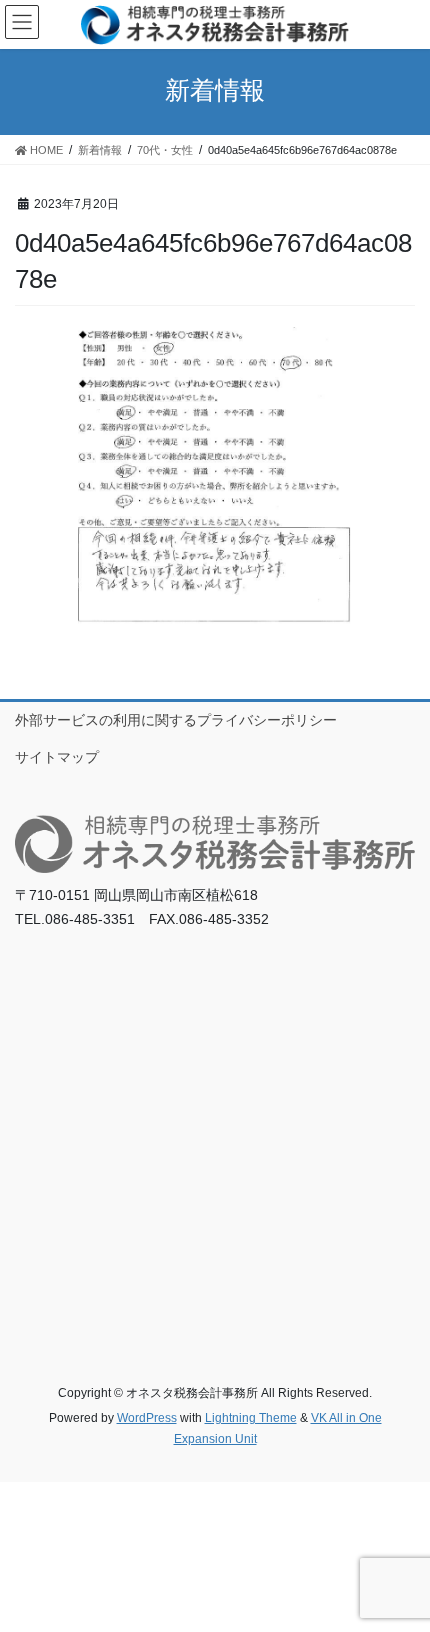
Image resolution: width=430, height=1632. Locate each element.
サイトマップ (57, 757)
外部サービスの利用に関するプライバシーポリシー (176, 720)
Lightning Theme (251, 1418)
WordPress (147, 1418)
